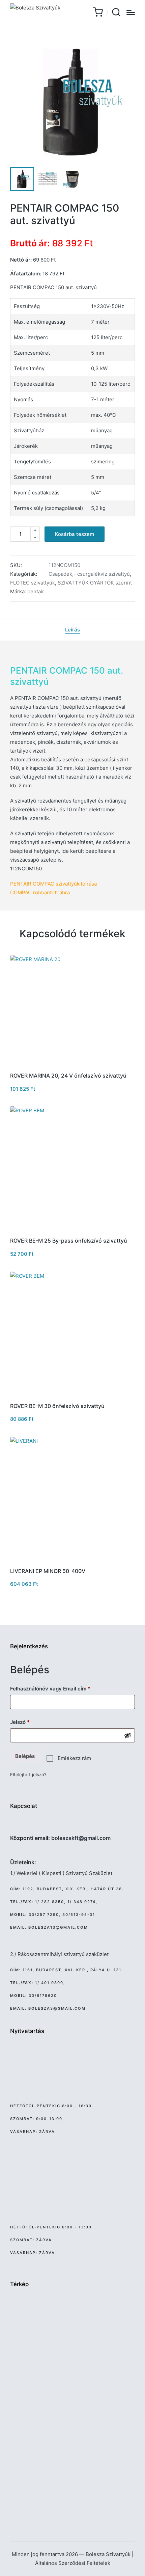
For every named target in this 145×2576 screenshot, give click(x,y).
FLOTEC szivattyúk (33, 583)
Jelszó (30, 1722)
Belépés (25, 1756)
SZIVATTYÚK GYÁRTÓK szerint (95, 583)
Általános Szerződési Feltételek (73, 2563)
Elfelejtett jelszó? (28, 1774)
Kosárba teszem (75, 534)
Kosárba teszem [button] (73, 1065)
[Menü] (131, 12)
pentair (36, 591)
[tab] (72, 630)
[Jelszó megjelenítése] (128, 1735)
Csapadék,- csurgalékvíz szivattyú (89, 574)
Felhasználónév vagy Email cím (61, 1688)
